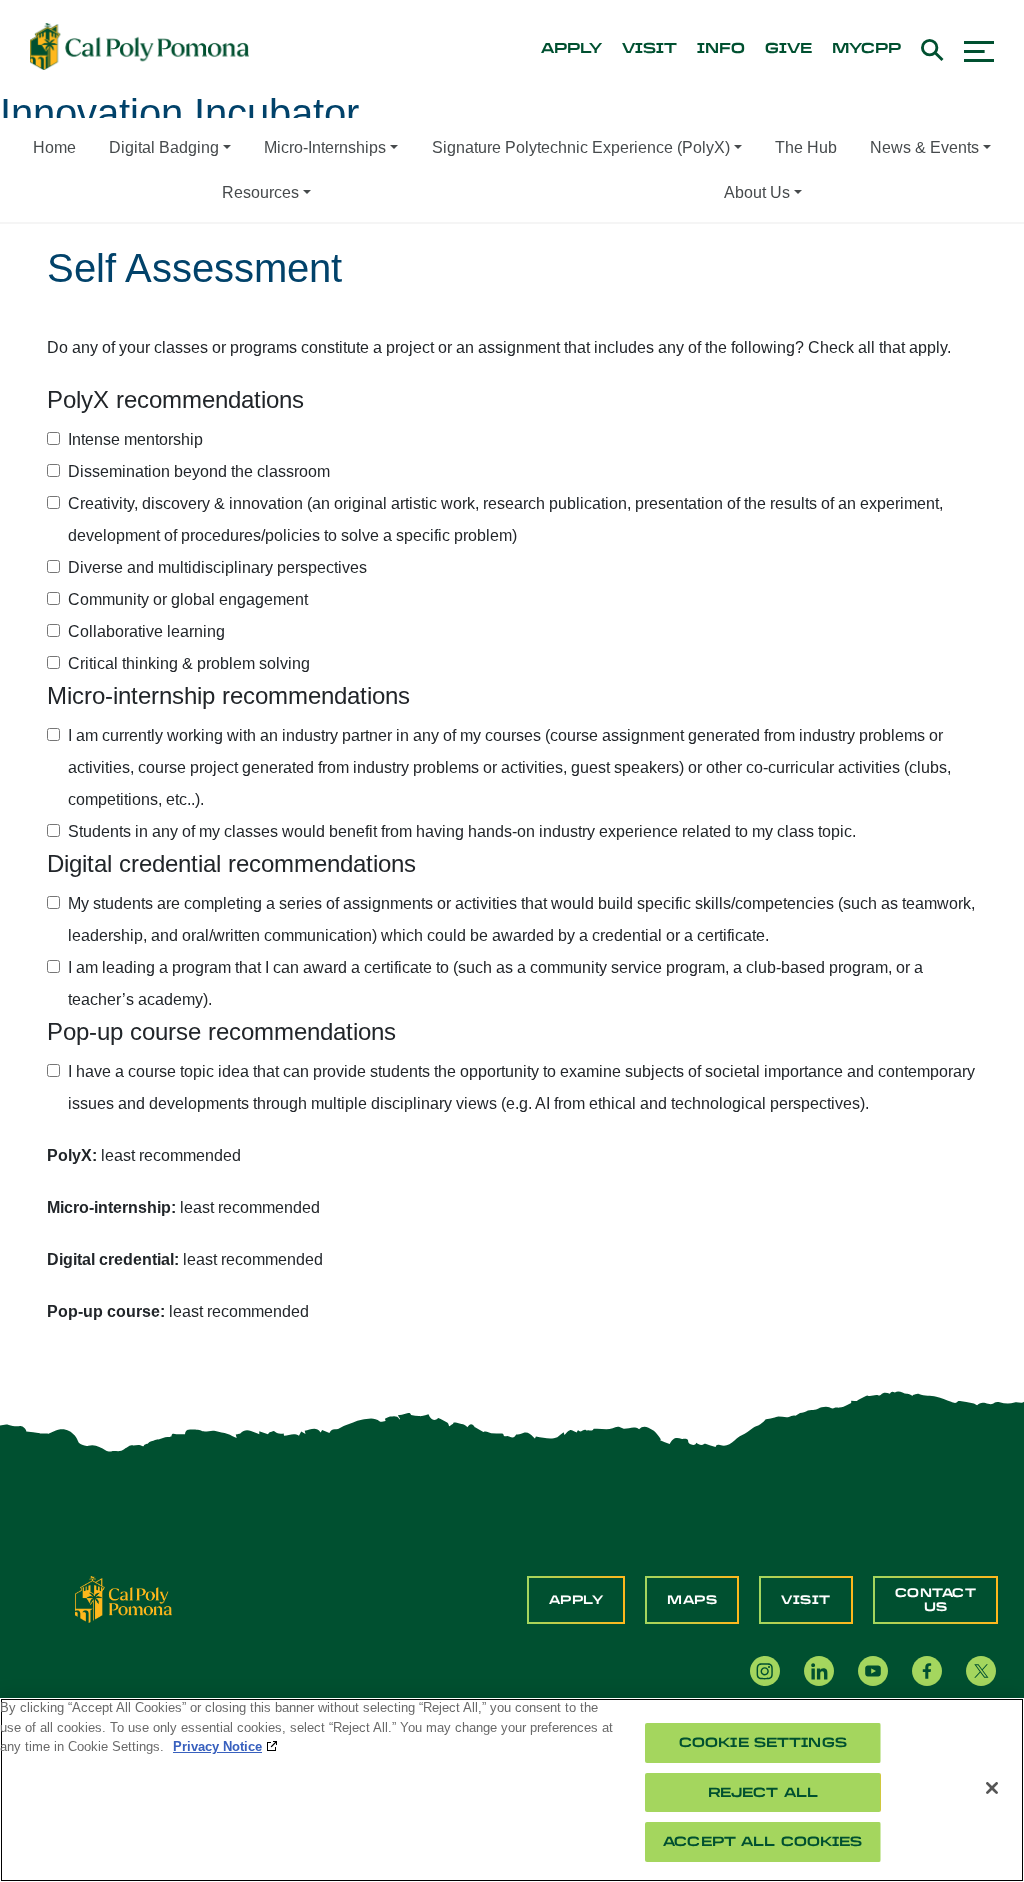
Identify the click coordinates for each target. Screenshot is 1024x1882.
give (788, 49)
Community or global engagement (188, 599)
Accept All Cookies (762, 1841)
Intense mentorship (135, 439)
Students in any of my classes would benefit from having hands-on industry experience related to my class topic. (462, 831)
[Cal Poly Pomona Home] (139, 47)
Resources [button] (260, 192)
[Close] (992, 1788)
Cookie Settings (763, 1742)
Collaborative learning (146, 631)
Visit (806, 1600)
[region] (512, 1790)
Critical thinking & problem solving (189, 663)
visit (649, 49)
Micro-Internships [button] (325, 147)
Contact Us (936, 1600)
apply (571, 49)
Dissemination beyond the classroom (199, 471)
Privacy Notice (217, 1746)
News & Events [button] (924, 147)
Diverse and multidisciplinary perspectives (217, 567)
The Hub (806, 147)
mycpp (866, 49)
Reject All (763, 1792)
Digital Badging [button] (164, 147)
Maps (692, 1600)
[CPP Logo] (123, 1598)
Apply (576, 1600)
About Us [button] (757, 192)
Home (54, 147)
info (721, 49)
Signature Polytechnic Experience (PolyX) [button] (581, 147)
